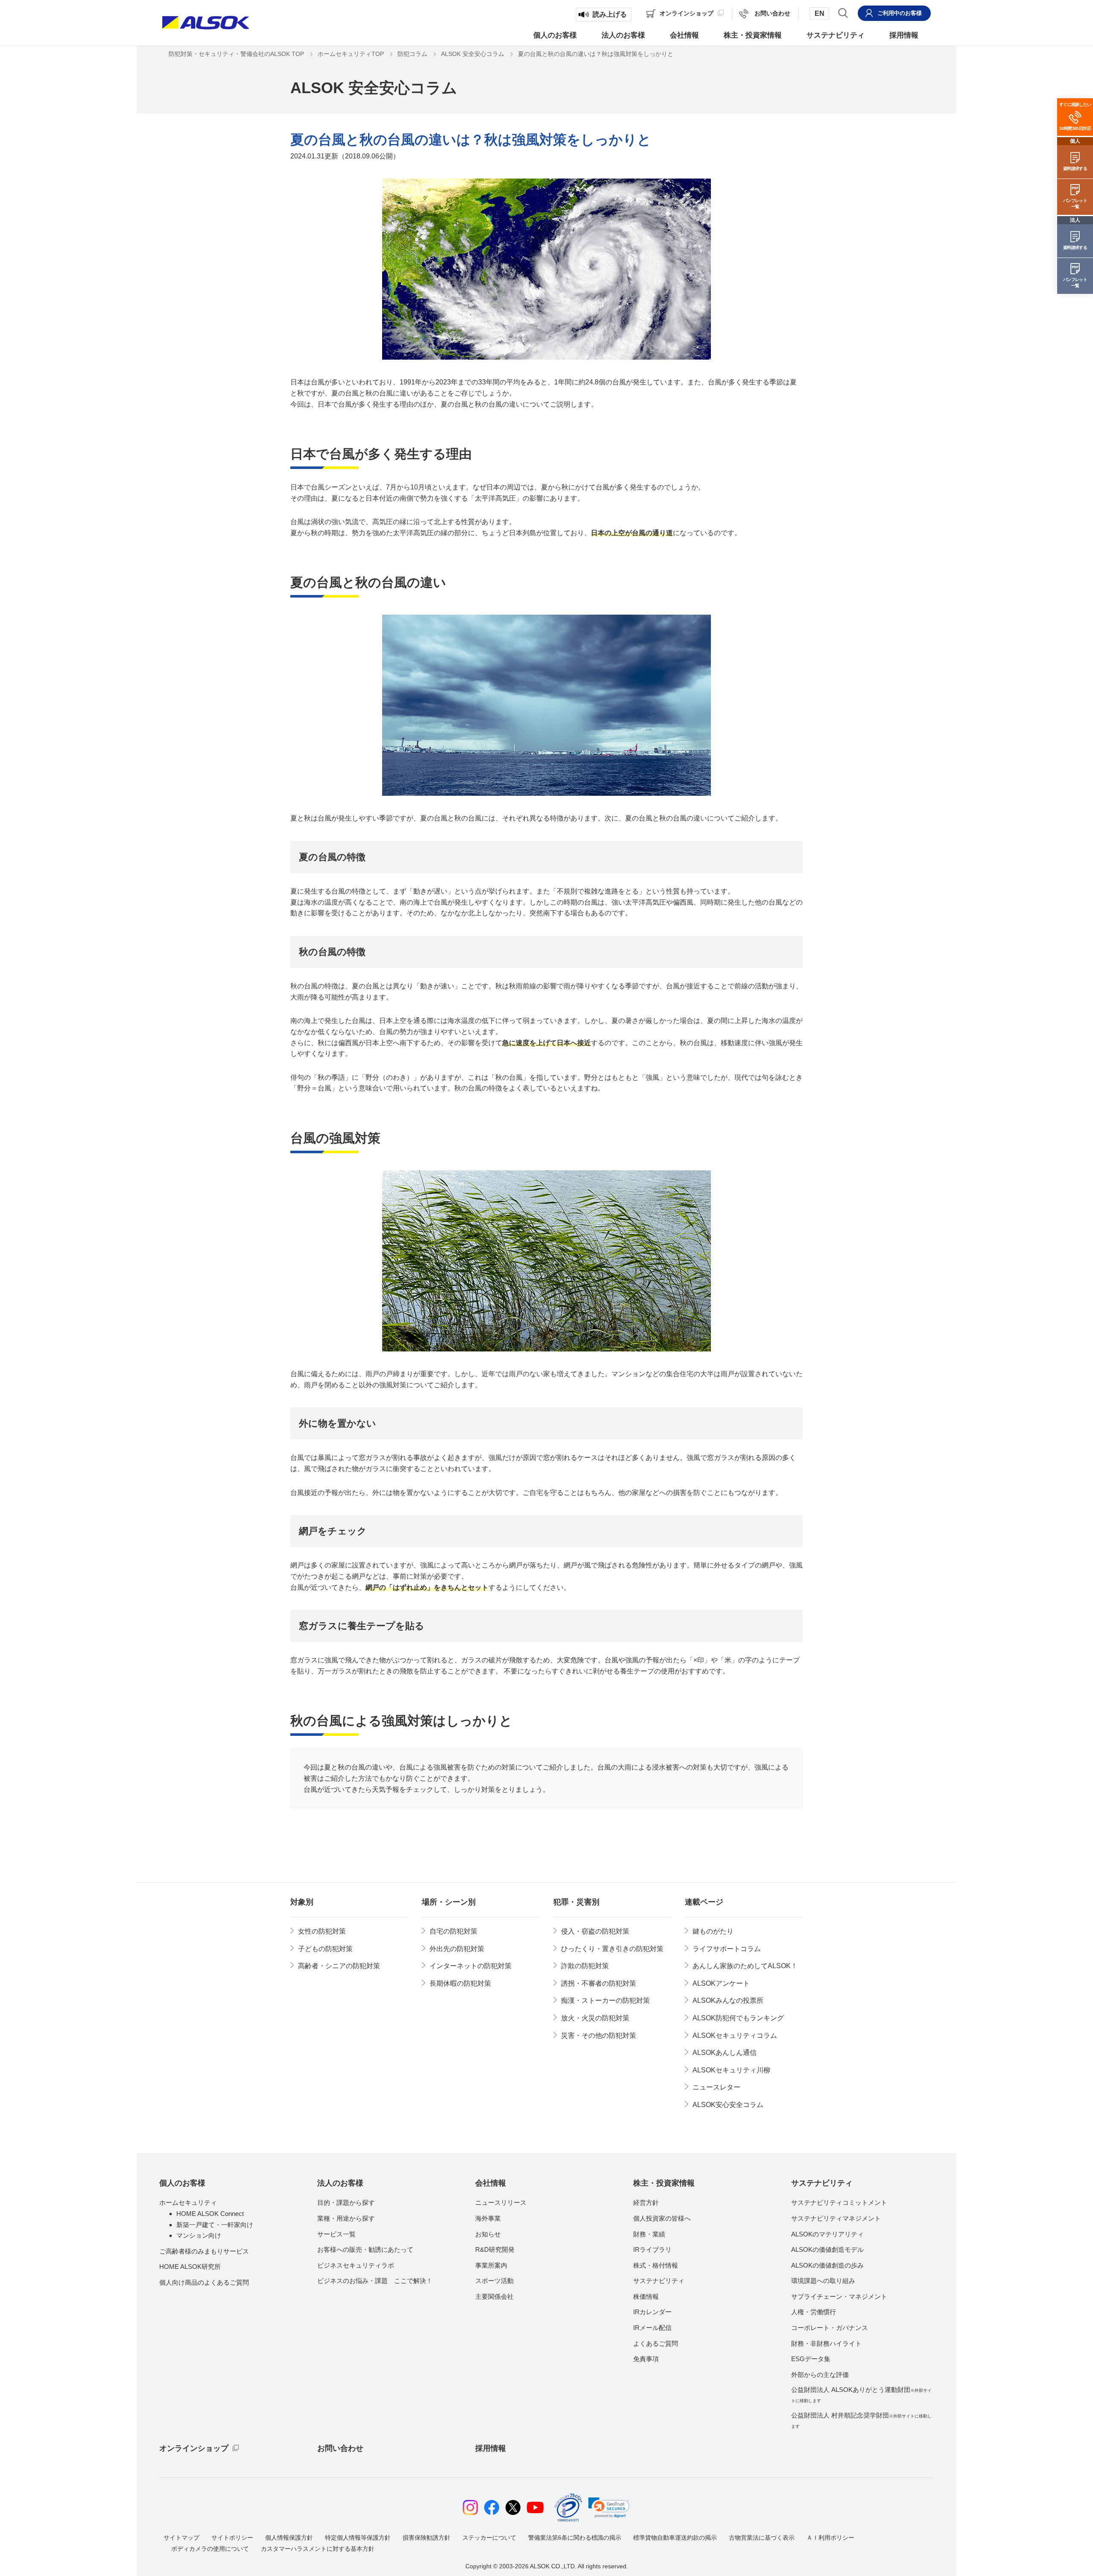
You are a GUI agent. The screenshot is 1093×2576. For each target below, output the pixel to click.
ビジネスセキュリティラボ (356, 2265)
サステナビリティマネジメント (836, 2218)
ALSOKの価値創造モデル (827, 2249)
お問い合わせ (340, 2448)
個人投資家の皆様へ (662, 2218)
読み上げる (610, 14)
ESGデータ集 (811, 2359)
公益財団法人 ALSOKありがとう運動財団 (861, 2394)
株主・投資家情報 (664, 2183)
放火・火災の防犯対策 (595, 2018)
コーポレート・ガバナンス (830, 2328)
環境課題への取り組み (823, 2281)
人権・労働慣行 (814, 2312)
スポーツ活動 (494, 2281)
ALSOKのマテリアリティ (827, 2234)
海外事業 (488, 2218)
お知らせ (488, 2234)
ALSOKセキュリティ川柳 (731, 2070)
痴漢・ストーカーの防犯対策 (605, 2000)
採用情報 (491, 2448)
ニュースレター (716, 2087)
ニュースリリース (501, 2202)
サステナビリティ (659, 2281)
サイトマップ (181, 2538)
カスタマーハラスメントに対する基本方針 (318, 2549)
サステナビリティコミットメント (839, 2202)
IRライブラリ (652, 2249)
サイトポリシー (232, 2538)
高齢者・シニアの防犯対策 (339, 1966)
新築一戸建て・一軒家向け (215, 2225)
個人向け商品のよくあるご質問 (204, 2282)
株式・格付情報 (656, 2265)
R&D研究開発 (495, 2249)
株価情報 (646, 2296)
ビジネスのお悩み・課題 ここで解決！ (375, 2281)
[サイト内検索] (843, 13)
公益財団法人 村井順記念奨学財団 (861, 2420)
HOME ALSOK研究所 (190, 2267)
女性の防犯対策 (322, 1931)
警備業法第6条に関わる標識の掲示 (575, 2538)
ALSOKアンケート (721, 1983)
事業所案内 (491, 2265)
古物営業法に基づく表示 (762, 2538)
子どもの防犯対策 (325, 1949)
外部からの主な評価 (820, 2375)
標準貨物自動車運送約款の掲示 (675, 2538)
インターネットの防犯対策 (471, 1966)
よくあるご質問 (656, 2343)
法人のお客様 (340, 2183)
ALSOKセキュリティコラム (735, 2035)
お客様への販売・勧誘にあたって (365, 2249)
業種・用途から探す (346, 2218)
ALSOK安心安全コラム (728, 2105)
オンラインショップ (194, 2448)
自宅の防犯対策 (453, 1931)
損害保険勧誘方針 (427, 2538)
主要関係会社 (494, 2296)
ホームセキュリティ (188, 2202)
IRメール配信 (652, 2328)
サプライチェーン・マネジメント (839, 2296)
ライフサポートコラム (727, 1949)
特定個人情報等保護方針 (358, 2538)
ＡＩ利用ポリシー (830, 2538)
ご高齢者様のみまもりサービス (204, 2251)
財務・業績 (649, 2234)
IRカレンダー (652, 2312)
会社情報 (491, 2183)
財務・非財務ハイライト (826, 2343)
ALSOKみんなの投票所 (728, 2000)
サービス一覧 (336, 2234)
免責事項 (646, 2359)
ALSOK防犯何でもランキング (738, 2018)
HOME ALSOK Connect (210, 2214)
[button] (609, 2508)
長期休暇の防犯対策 (460, 1983)
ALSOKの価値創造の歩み (827, 2265)
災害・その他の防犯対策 (599, 2035)
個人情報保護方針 (289, 2538)
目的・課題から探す (346, 2202)
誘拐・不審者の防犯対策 (599, 1983)
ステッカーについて (489, 2538)
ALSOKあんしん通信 (725, 2053)
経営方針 (646, 2202)
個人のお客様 (182, 2183)
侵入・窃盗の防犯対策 (595, 1931)
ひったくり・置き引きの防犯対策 (612, 1949)
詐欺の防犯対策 (585, 1966)
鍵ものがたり (713, 1931)
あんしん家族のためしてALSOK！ (745, 1966)
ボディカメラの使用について (210, 2549)
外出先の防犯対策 (457, 1949)
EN (820, 13)
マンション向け (199, 2235)
